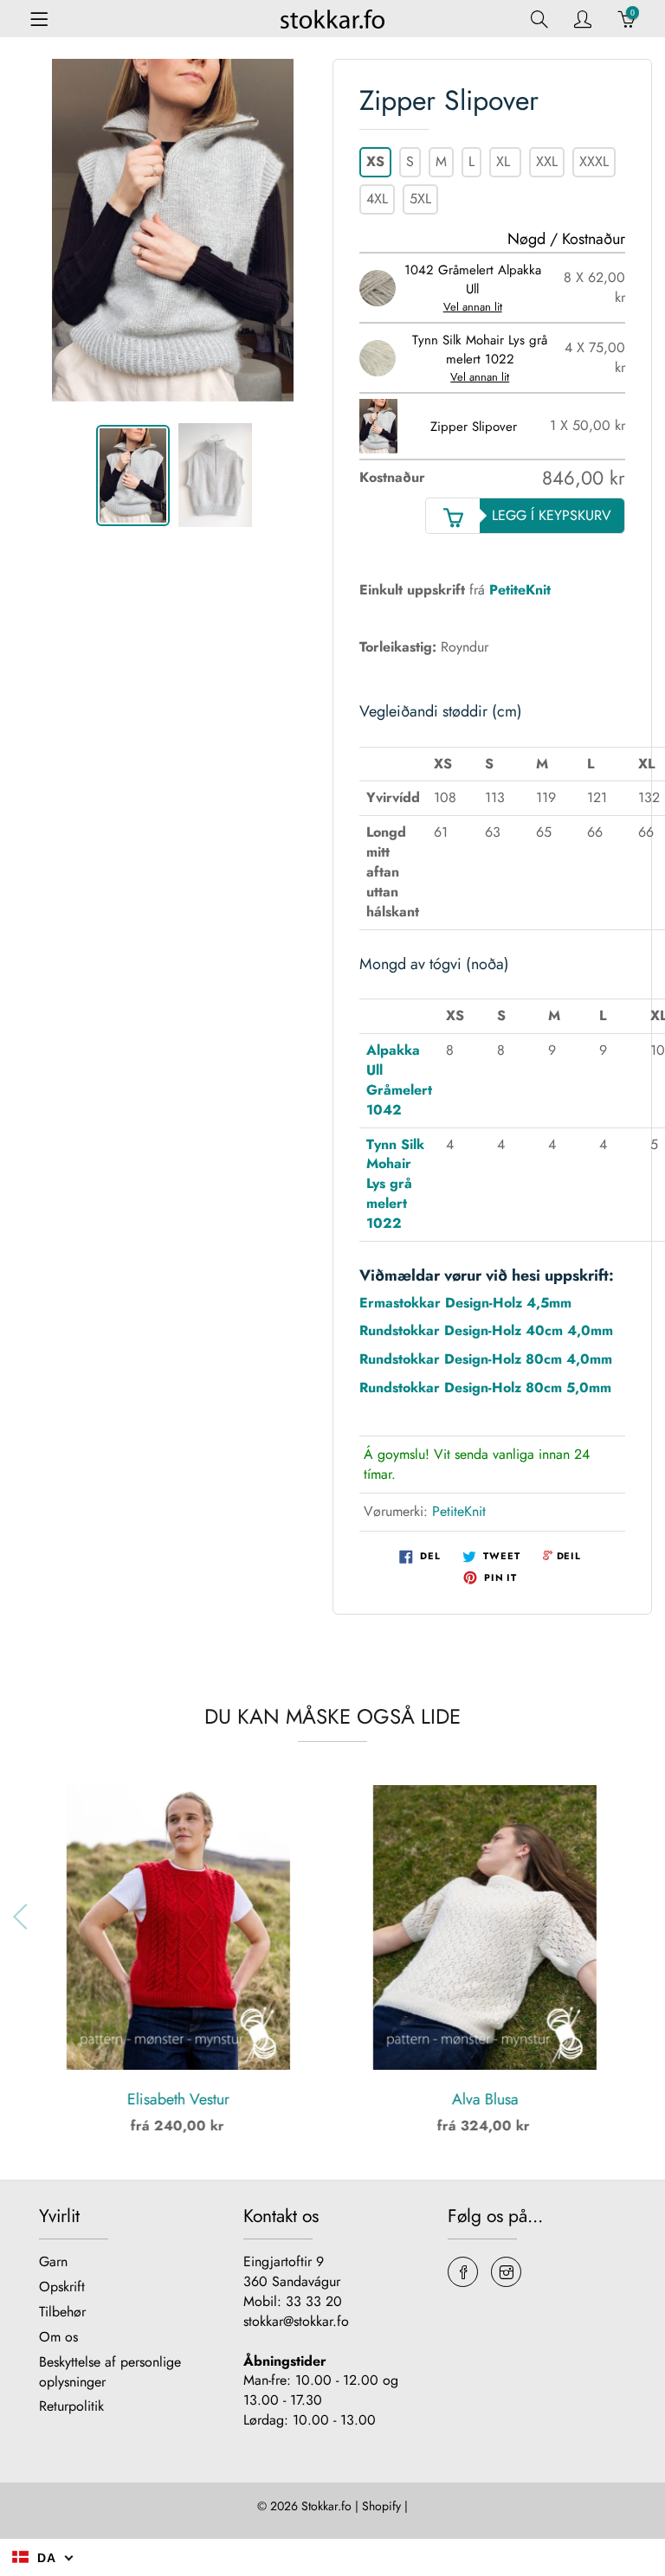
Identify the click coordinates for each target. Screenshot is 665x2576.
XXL (547, 161)
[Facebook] (463, 2272)
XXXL (594, 161)
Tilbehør (62, 2312)
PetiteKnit (459, 1511)
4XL (377, 199)
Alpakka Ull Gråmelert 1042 (399, 1080)
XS (375, 161)
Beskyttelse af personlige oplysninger (110, 2372)
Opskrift (62, 2287)
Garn (53, 2261)
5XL (420, 199)
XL (505, 161)
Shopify (381, 2506)
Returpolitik (71, 2406)
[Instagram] (506, 2272)
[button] (640, 1917)
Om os (58, 2337)
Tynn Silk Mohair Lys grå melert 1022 (395, 1184)
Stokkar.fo (326, 2506)
